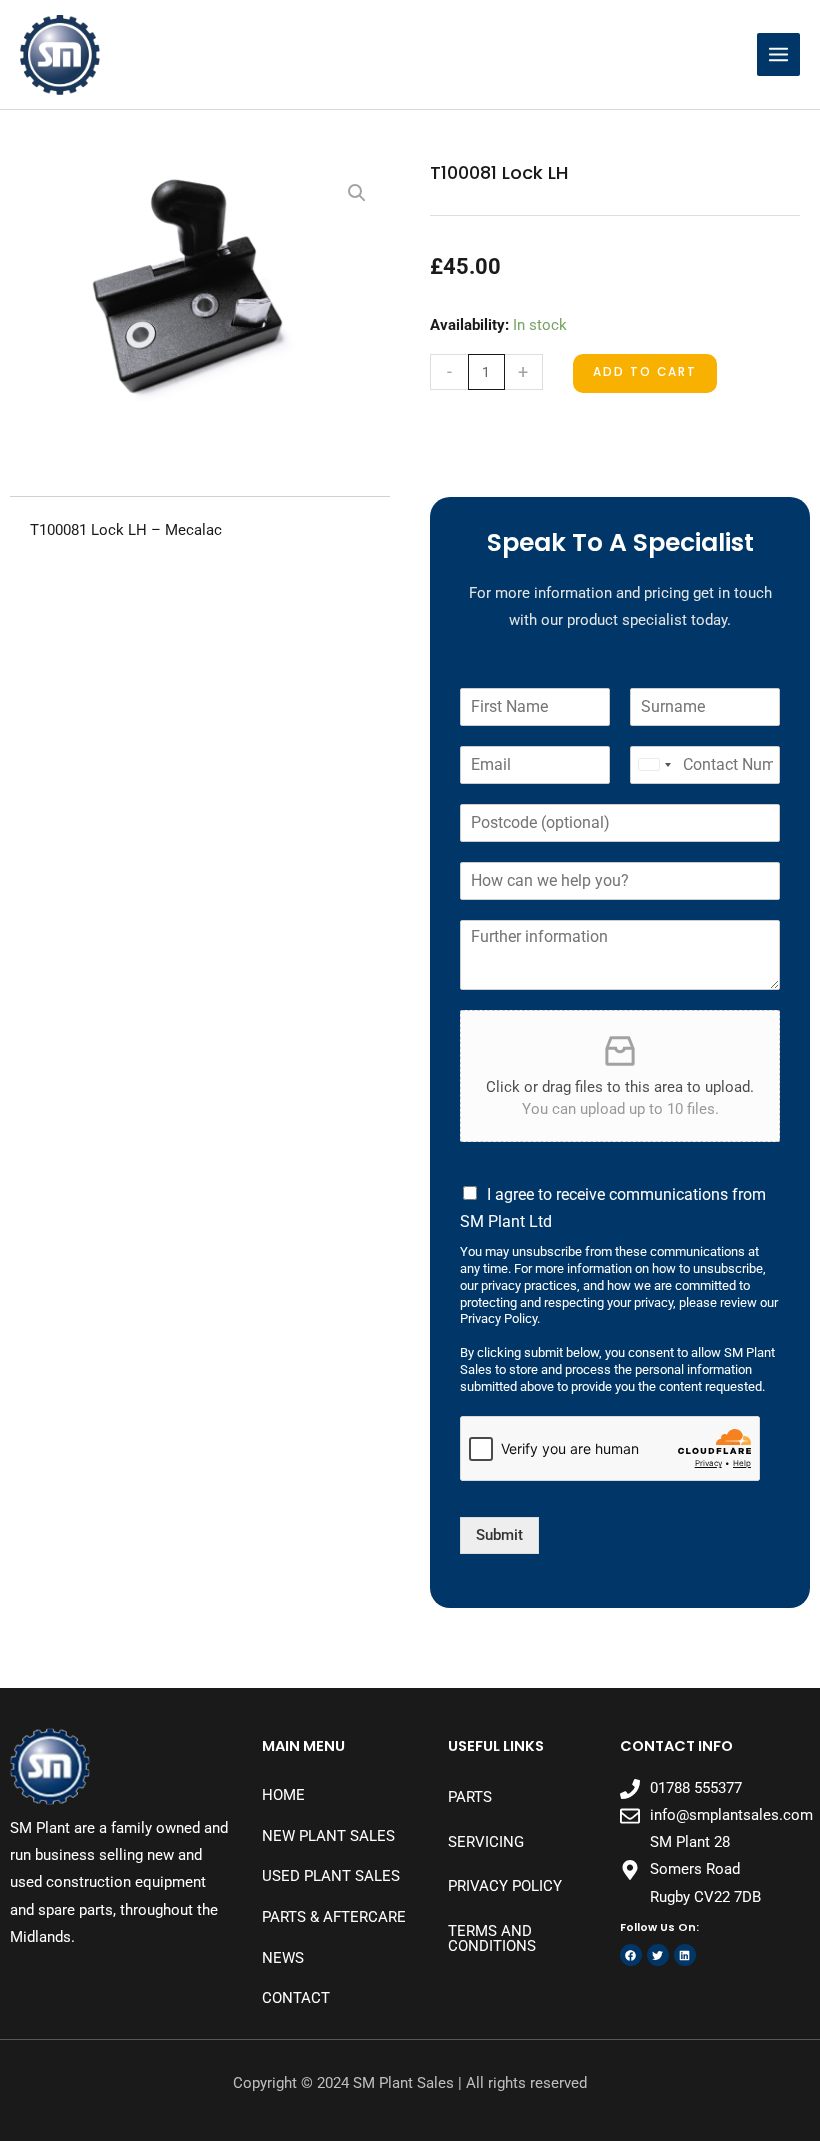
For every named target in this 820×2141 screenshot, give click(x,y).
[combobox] (654, 765)
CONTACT (296, 1998)
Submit (499, 1535)
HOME (283, 1795)
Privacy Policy (505, 1886)
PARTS (470, 1797)
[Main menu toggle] (778, 54)
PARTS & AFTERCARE (334, 1917)
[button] (357, 193)
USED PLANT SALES (331, 1876)
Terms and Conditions (492, 1938)
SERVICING (486, 1842)
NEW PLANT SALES (328, 1836)
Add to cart (645, 372)
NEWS (283, 1958)
